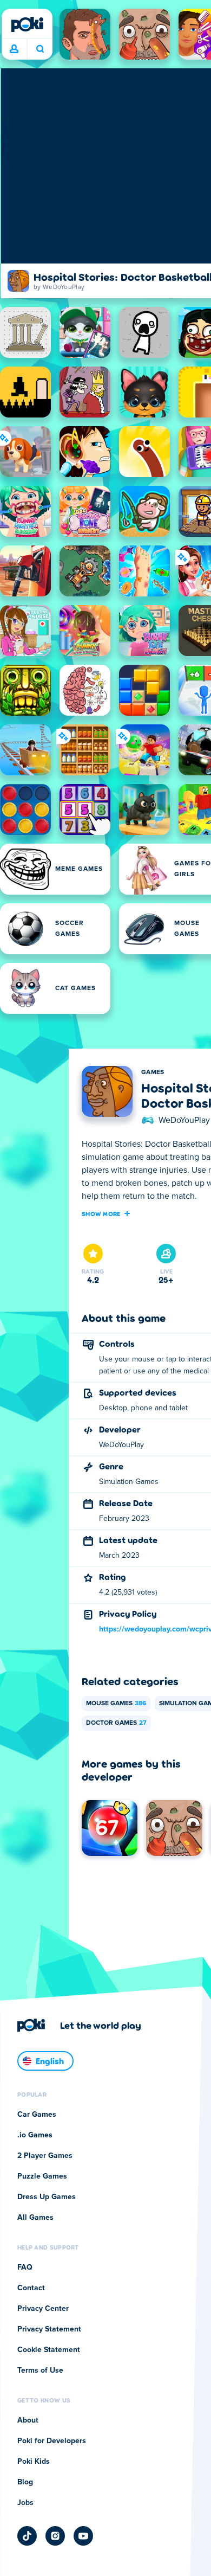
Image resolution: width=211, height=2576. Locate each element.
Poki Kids (34, 2462)
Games (153, 1072)
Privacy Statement (49, 2329)
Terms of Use (40, 2371)
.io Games (35, 2135)
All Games (35, 2218)
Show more (101, 1213)
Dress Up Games (47, 2197)
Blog (25, 2482)
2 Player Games (45, 2156)
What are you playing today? (40, 49)
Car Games (37, 2115)
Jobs (25, 2503)
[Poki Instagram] (55, 2536)
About (28, 2420)
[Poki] (27, 24)
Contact (31, 2288)
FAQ (25, 2267)
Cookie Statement (49, 2350)
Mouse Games (116, 1704)
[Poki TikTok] (27, 2536)
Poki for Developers (52, 2441)
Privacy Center (43, 2309)
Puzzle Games (42, 2176)
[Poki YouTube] (83, 2536)
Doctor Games (116, 1723)
